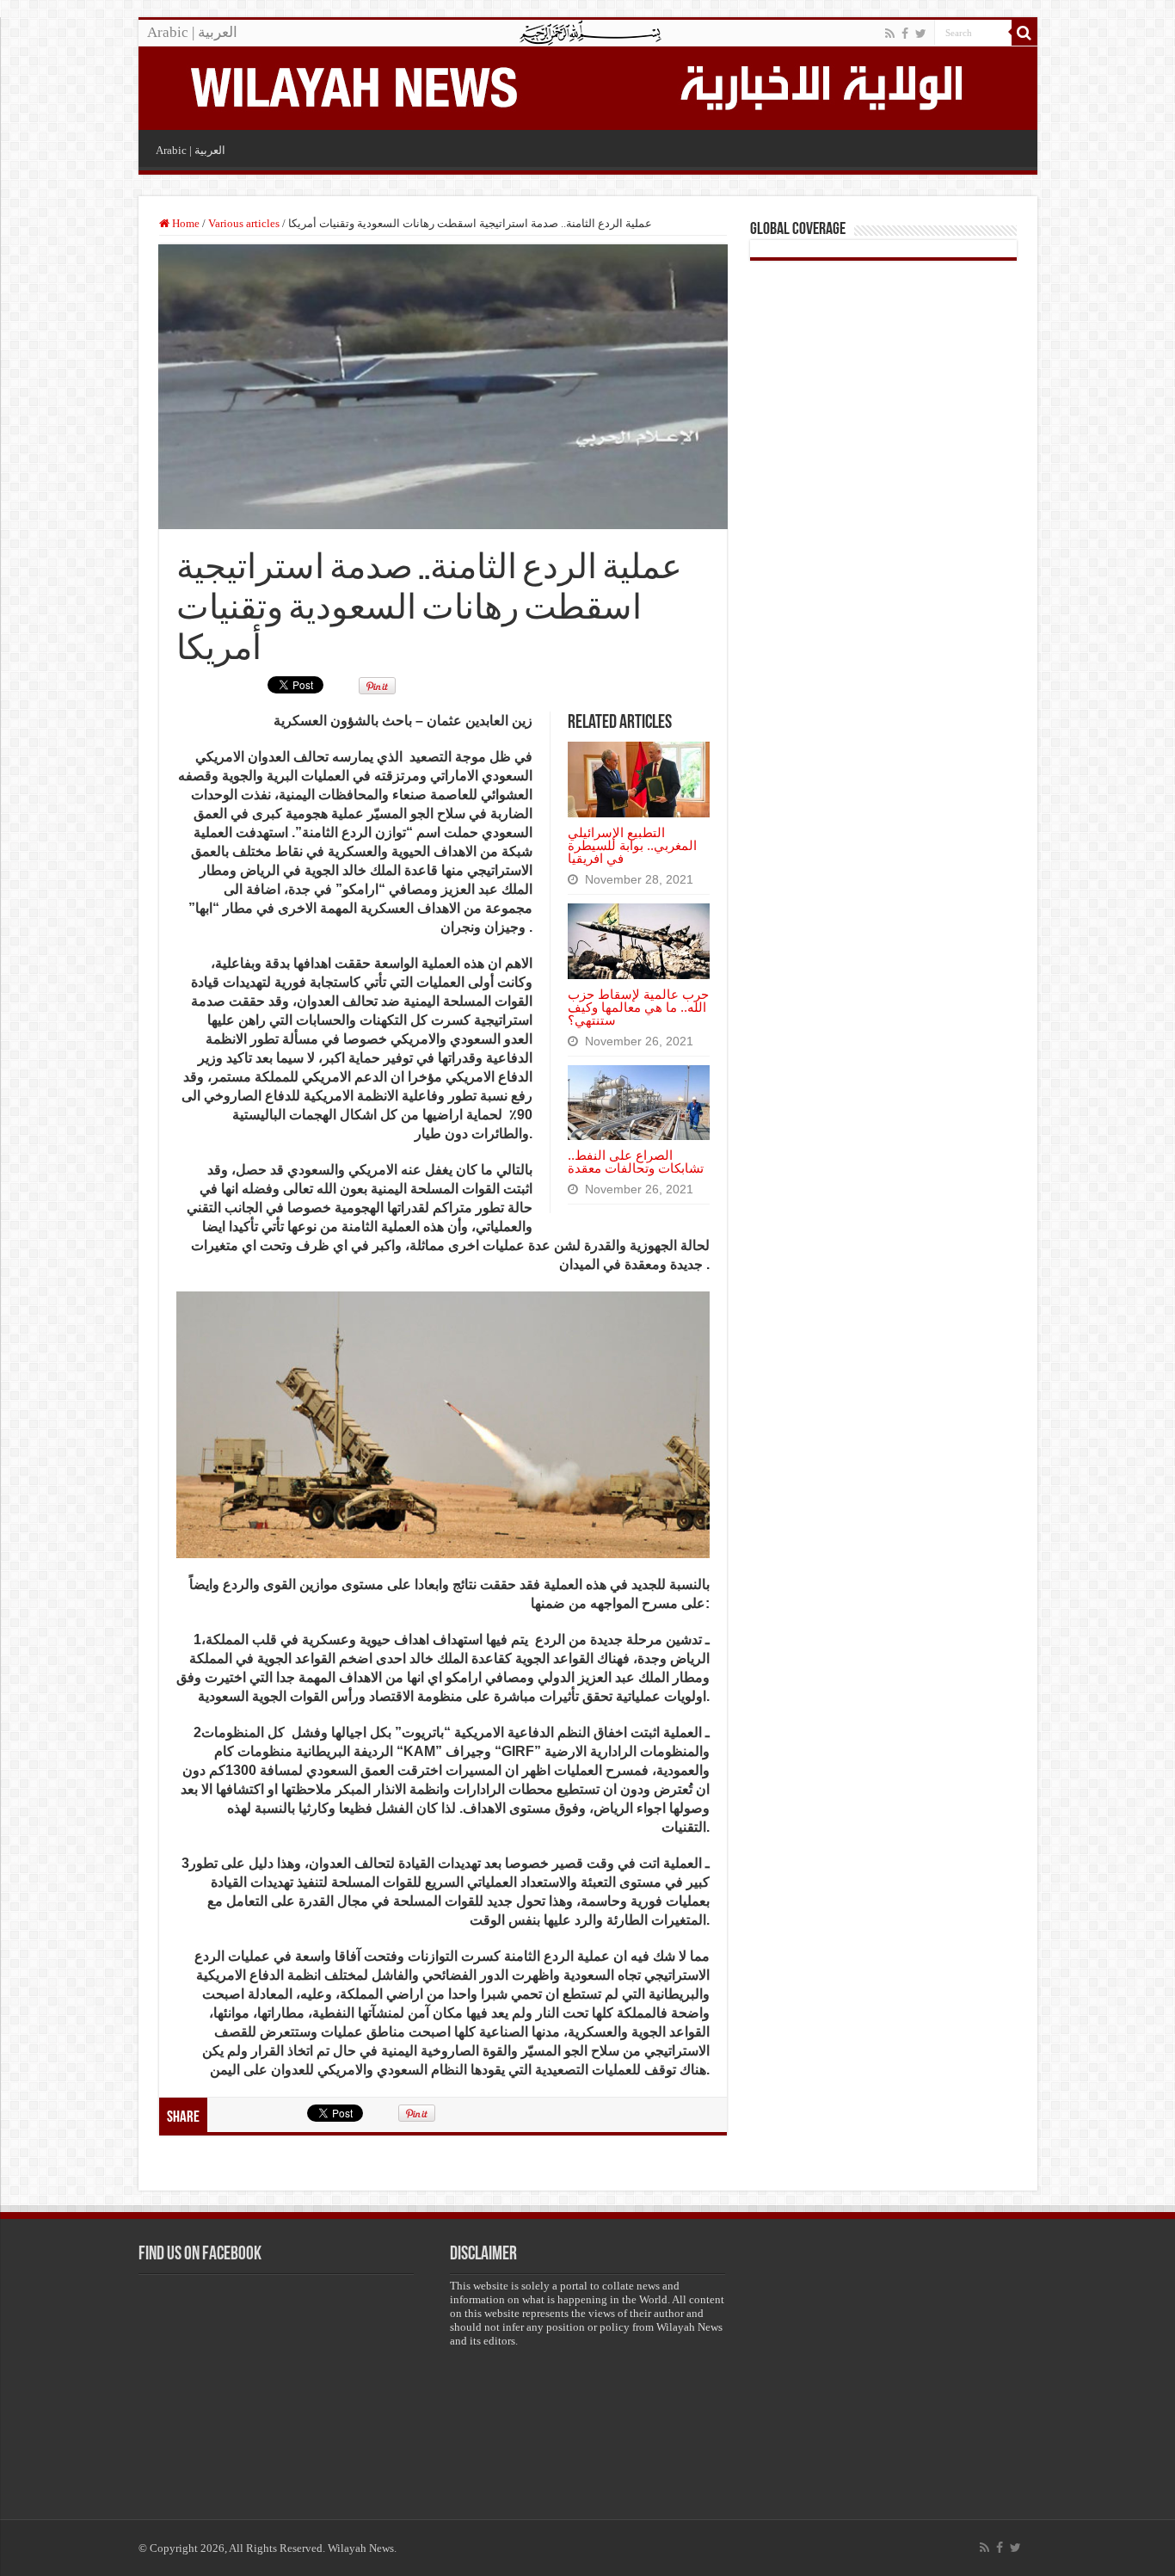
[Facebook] (905, 34)
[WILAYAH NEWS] (353, 85)
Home (185, 223)
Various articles (244, 223)
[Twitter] (921, 34)
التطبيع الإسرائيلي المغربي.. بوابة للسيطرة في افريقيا (632, 845)
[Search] (1024, 33)
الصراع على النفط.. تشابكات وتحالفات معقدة (636, 1162)
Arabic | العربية (192, 32)
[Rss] (890, 34)
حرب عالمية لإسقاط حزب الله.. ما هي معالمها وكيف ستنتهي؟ (638, 1007)
